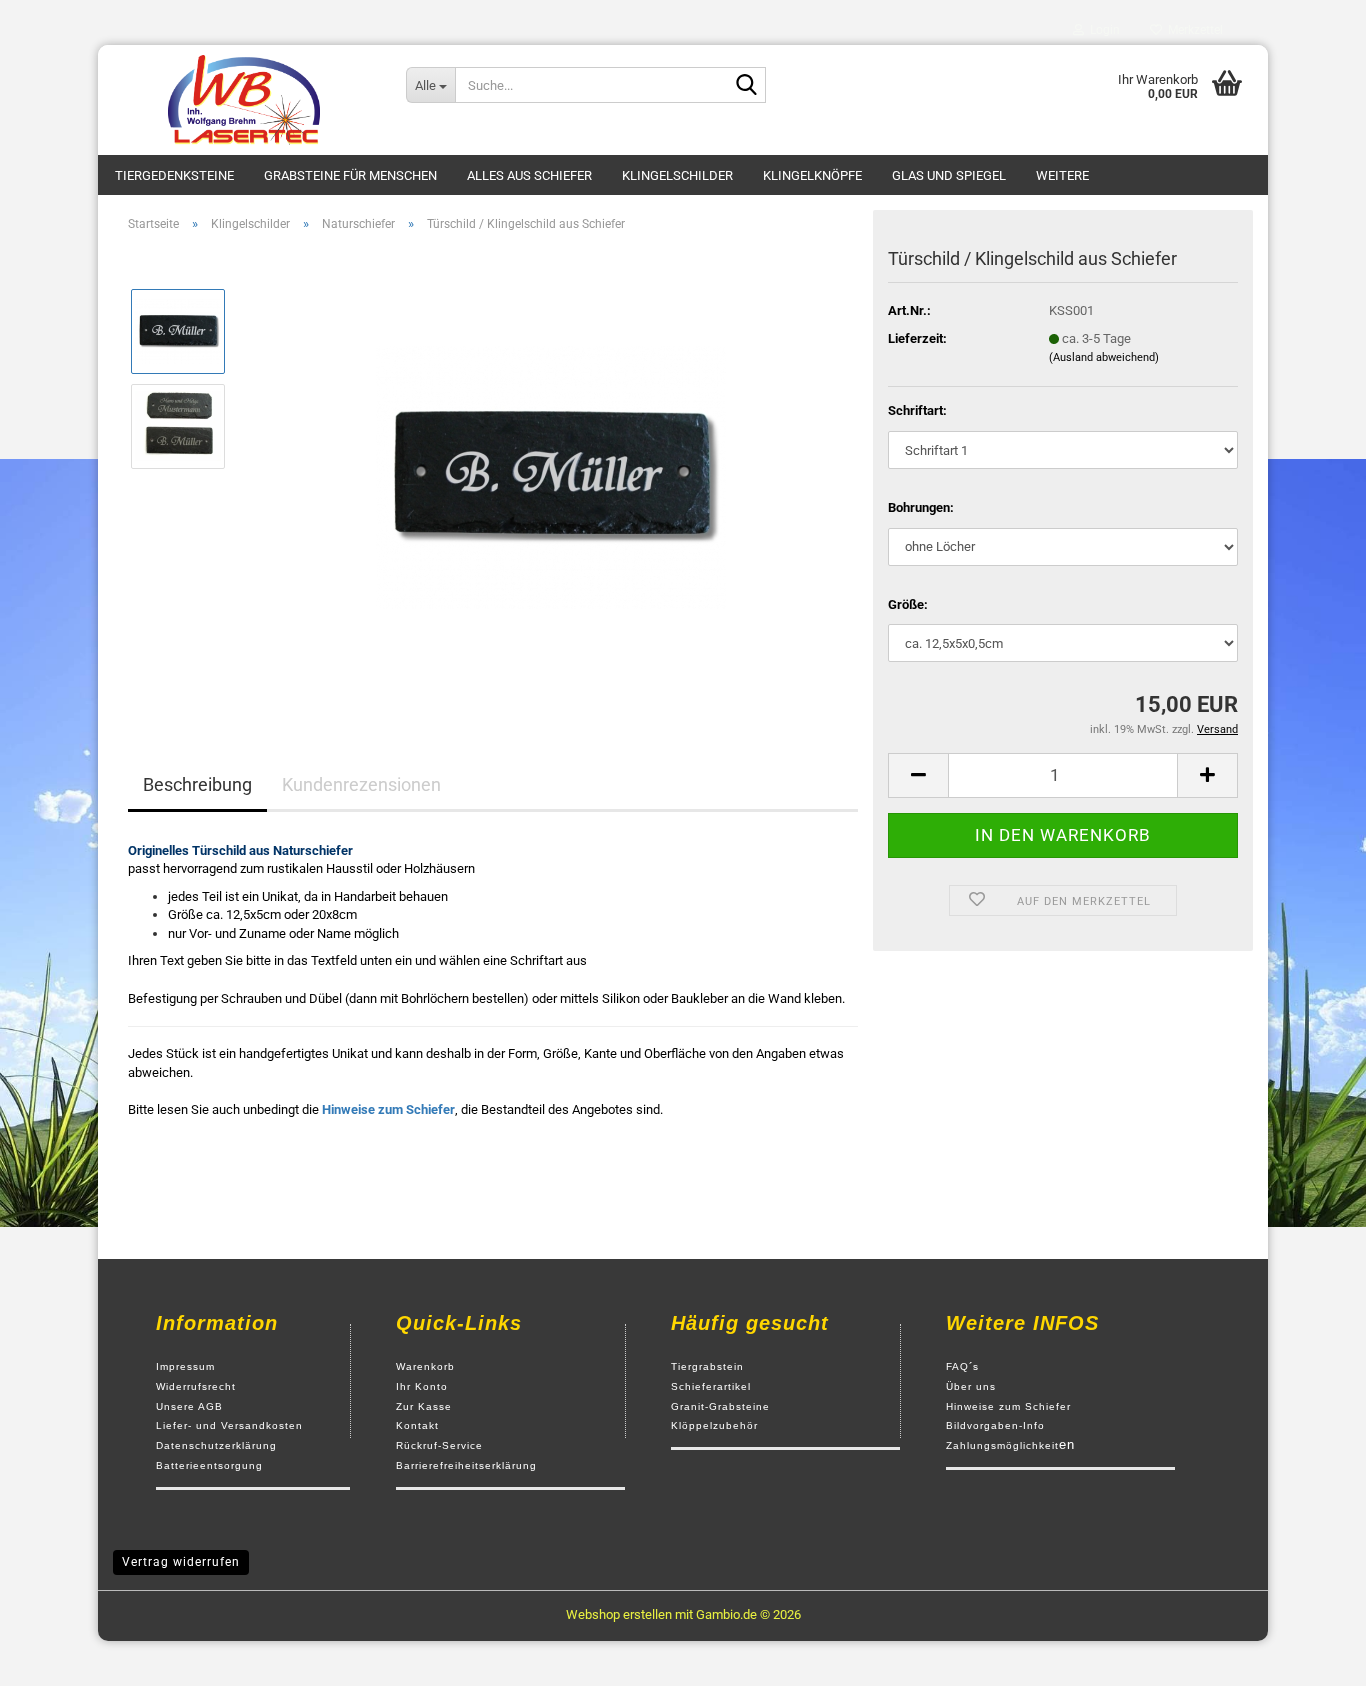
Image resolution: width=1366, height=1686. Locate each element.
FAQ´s (962, 1366)
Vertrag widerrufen (181, 1562)
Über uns (971, 1386)
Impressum (185, 1366)
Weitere (1062, 175)
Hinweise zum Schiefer (1008, 1406)
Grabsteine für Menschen (350, 175)
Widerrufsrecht (196, 1386)
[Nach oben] (1311, 1656)
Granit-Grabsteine (720, 1406)
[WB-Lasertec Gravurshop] (244, 100)
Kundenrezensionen (361, 784)
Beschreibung (197, 784)
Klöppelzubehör (714, 1425)
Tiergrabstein (707, 1366)
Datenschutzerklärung (216, 1445)
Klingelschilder (677, 175)
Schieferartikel (711, 1386)
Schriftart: (917, 410)
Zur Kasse (424, 1406)
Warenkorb (425, 1366)
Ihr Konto (422, 1386)
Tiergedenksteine (174, 175)
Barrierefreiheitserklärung (466, 1465)
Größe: (908, 604)
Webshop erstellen (619, 1614)
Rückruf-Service (439, 1445)
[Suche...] (747, 86)
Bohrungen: (921, 507)
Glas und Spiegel (949, 175)
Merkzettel (1192, 30)
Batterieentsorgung (209, 1465)
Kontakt (417, 1425)
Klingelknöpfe (812, 175)
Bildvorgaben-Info (995, 1425)
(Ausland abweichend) (1104, 357)
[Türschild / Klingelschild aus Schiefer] (551, 472)
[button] (918, 775)
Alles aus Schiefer (529, 175)
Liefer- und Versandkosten (229, 1425)
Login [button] (1102, 30)
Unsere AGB (189, 1406)
